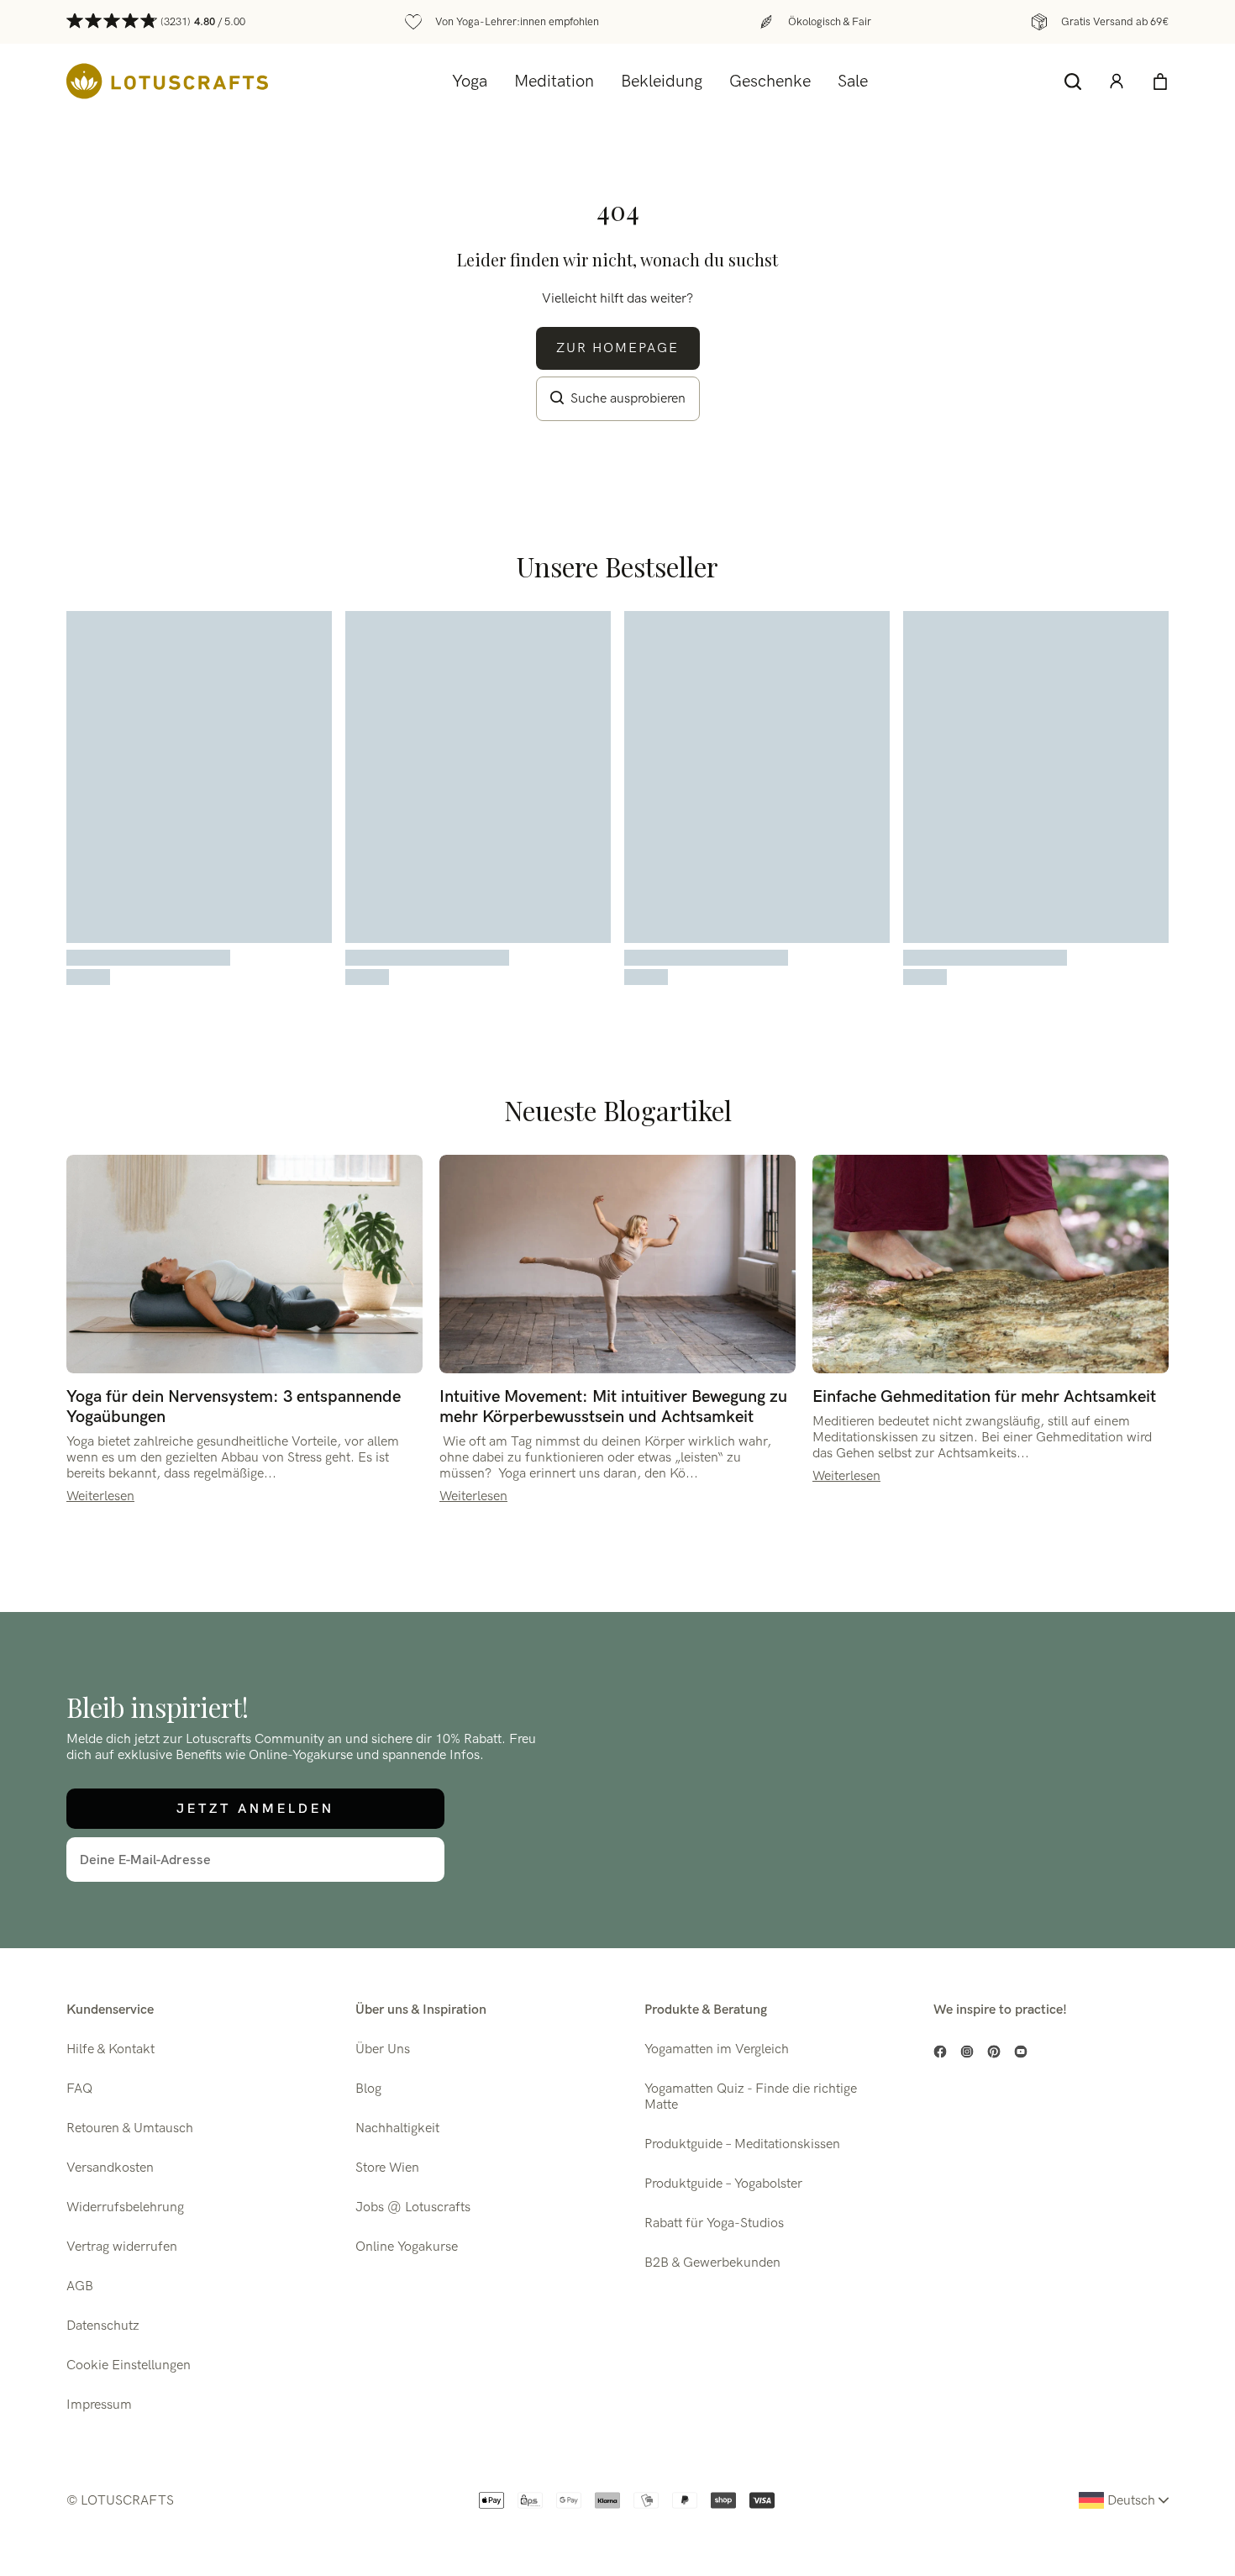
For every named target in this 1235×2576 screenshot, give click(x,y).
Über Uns (383, 2049)
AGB (80, 2286)
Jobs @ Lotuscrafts (413, 2207)
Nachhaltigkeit (397, 2128)
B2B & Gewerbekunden (712, 2263)
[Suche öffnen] (1073, 82)
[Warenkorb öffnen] (1160, 82)
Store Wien (387, 2168)
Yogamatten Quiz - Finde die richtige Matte (751, 2097)
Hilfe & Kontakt (110, 2049)
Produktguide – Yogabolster (723, 2184)
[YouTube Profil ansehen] (1021, 2052)
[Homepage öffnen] (167, 81)
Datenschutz (103, 2326)
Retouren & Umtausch (130, 2128)
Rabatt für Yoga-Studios (714, 2223)
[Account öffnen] (1117, 82)
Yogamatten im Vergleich (717, 2049)
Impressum (99, 2405)
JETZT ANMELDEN (255, 1808)
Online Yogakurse (407, 2247)
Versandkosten (110, 2168)
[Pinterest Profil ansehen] (994, 2052)
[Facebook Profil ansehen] (940, 2052)
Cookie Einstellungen (129, 2365)
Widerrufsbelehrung (125, 2207)
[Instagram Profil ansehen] (967, 2052)
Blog (368, 2089)
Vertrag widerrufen (122, 2247)
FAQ (79, 2089)
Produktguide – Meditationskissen (742, 2144)
